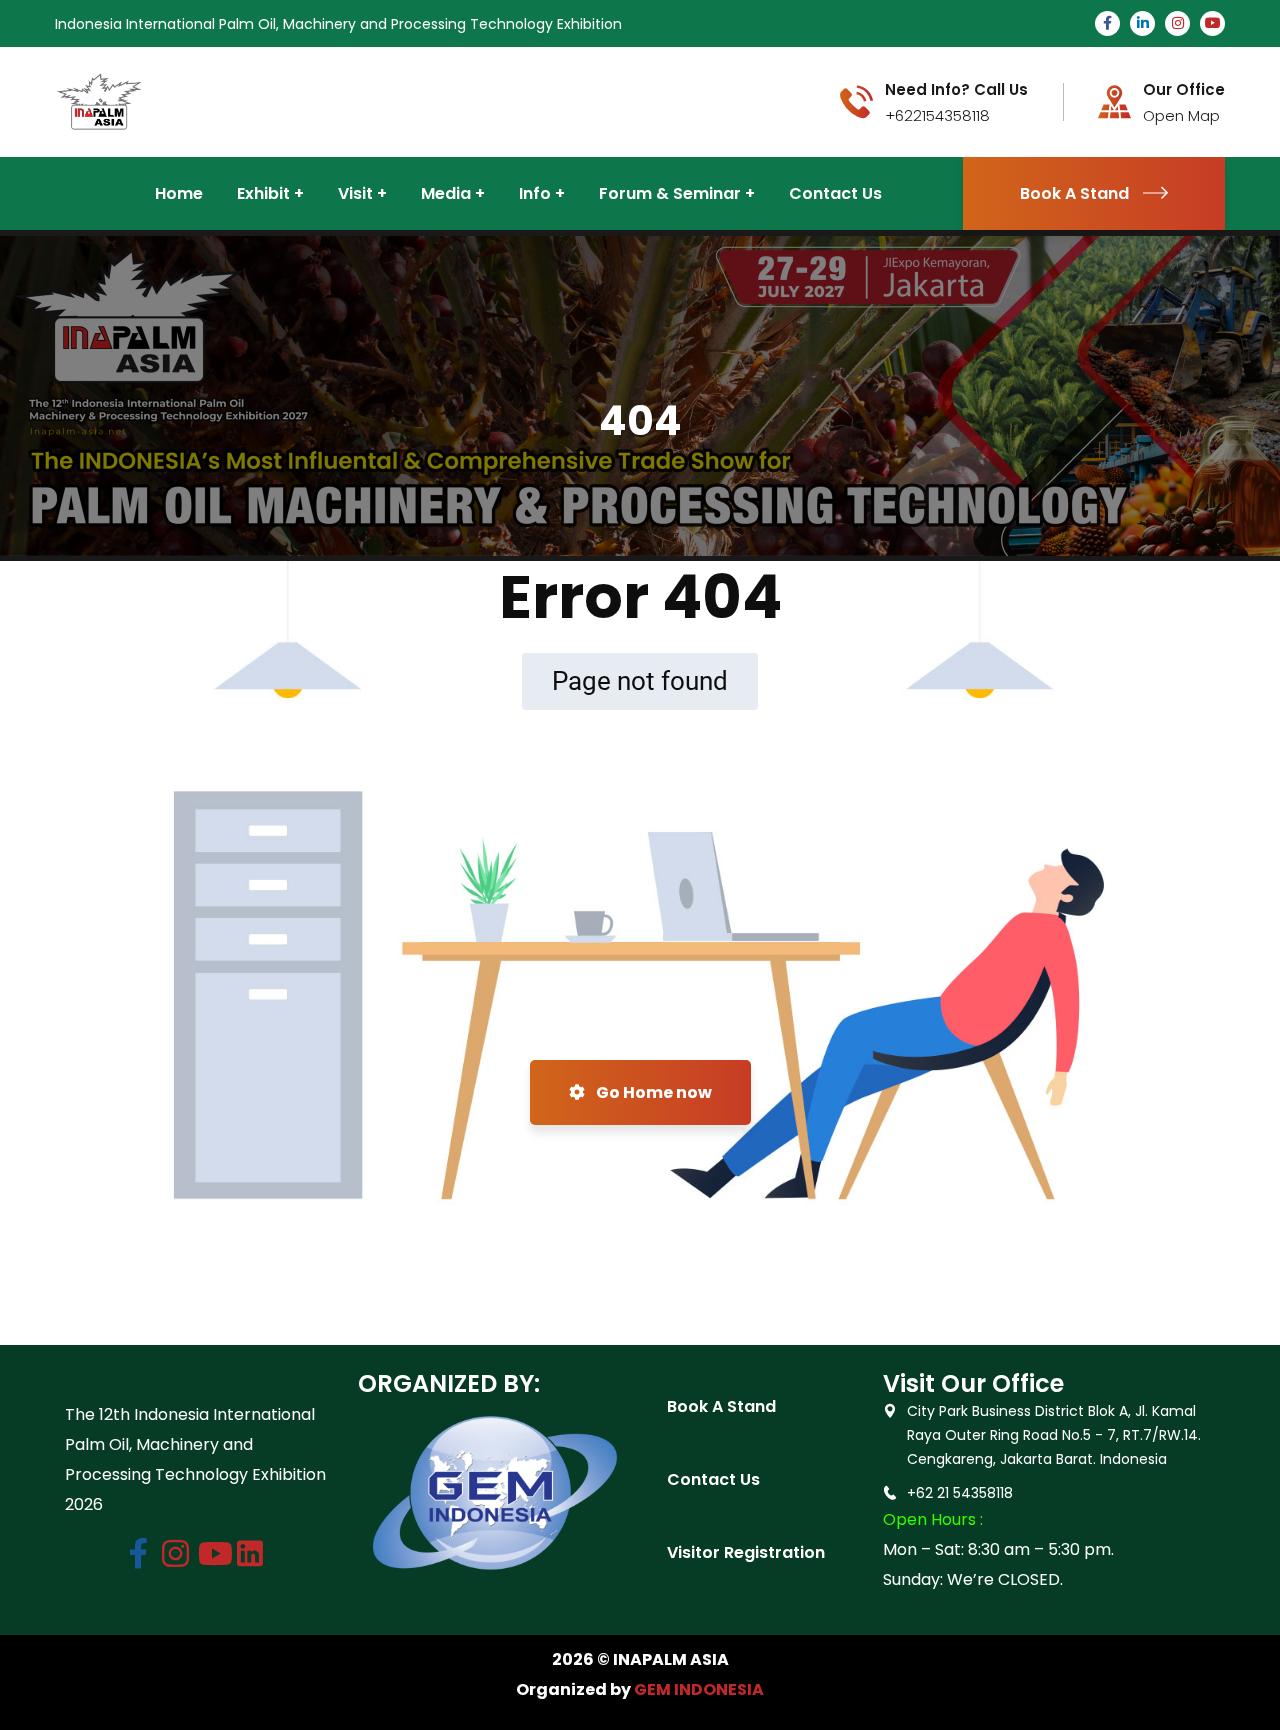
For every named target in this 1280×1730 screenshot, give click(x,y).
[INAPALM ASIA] (99, 100)
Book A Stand (1074, 193)
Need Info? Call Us (956, 90)
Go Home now (652, 1092)
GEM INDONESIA (699, 1689)
